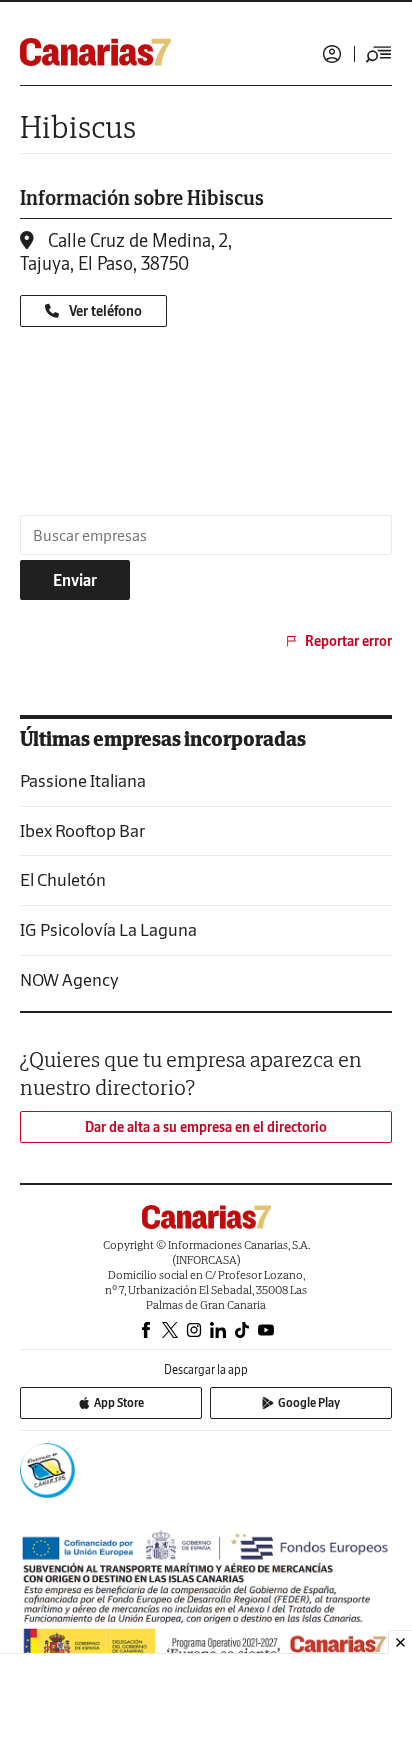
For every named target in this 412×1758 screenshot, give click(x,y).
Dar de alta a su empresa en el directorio (206, 1127)
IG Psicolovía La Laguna (108, 929)
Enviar (75, 580)
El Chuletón (63, 879)
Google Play (309, 1402)
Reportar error (348, 641)
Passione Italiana (83, 780)
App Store (119, 1402)
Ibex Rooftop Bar (82, 830)
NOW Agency (69, 979)
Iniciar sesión (332, 54)
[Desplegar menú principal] (379, 54)
